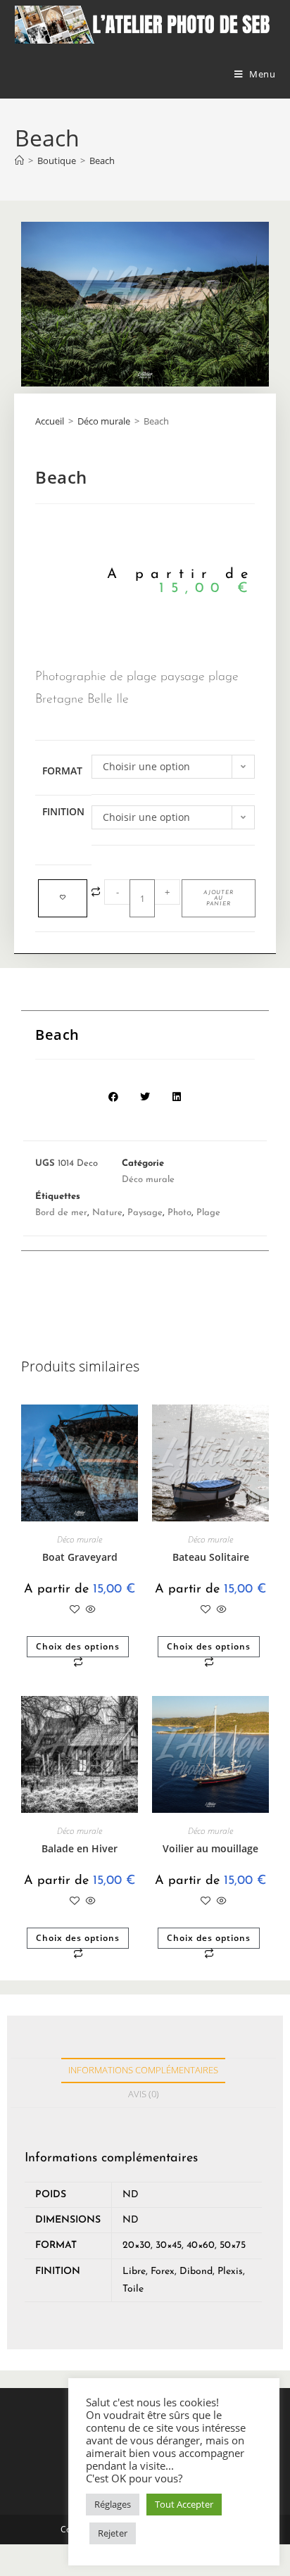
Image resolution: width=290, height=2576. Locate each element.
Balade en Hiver (80, 1848)
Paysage (145, 1213)
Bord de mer (61, 1213)
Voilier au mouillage (210, 1848)
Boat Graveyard (80, 1557)
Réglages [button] (113, 2504)
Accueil (50, 421)
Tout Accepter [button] (184, 2504)
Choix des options (78, 1646)
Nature (107, 1213)
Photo (179, 1213)
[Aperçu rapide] (89, 1610)
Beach (102, 161)
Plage (208, 1213)
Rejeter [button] (113, 2533)
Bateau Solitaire (211, 1557)
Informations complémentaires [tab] (143, 2070)
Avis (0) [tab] (144, 2094)
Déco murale (104, 421)
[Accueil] (19, 161)
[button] (114, 1097)
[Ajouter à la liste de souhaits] (63, 898)
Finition (63, 811)
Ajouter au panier (219, 898)
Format (62, 771)
